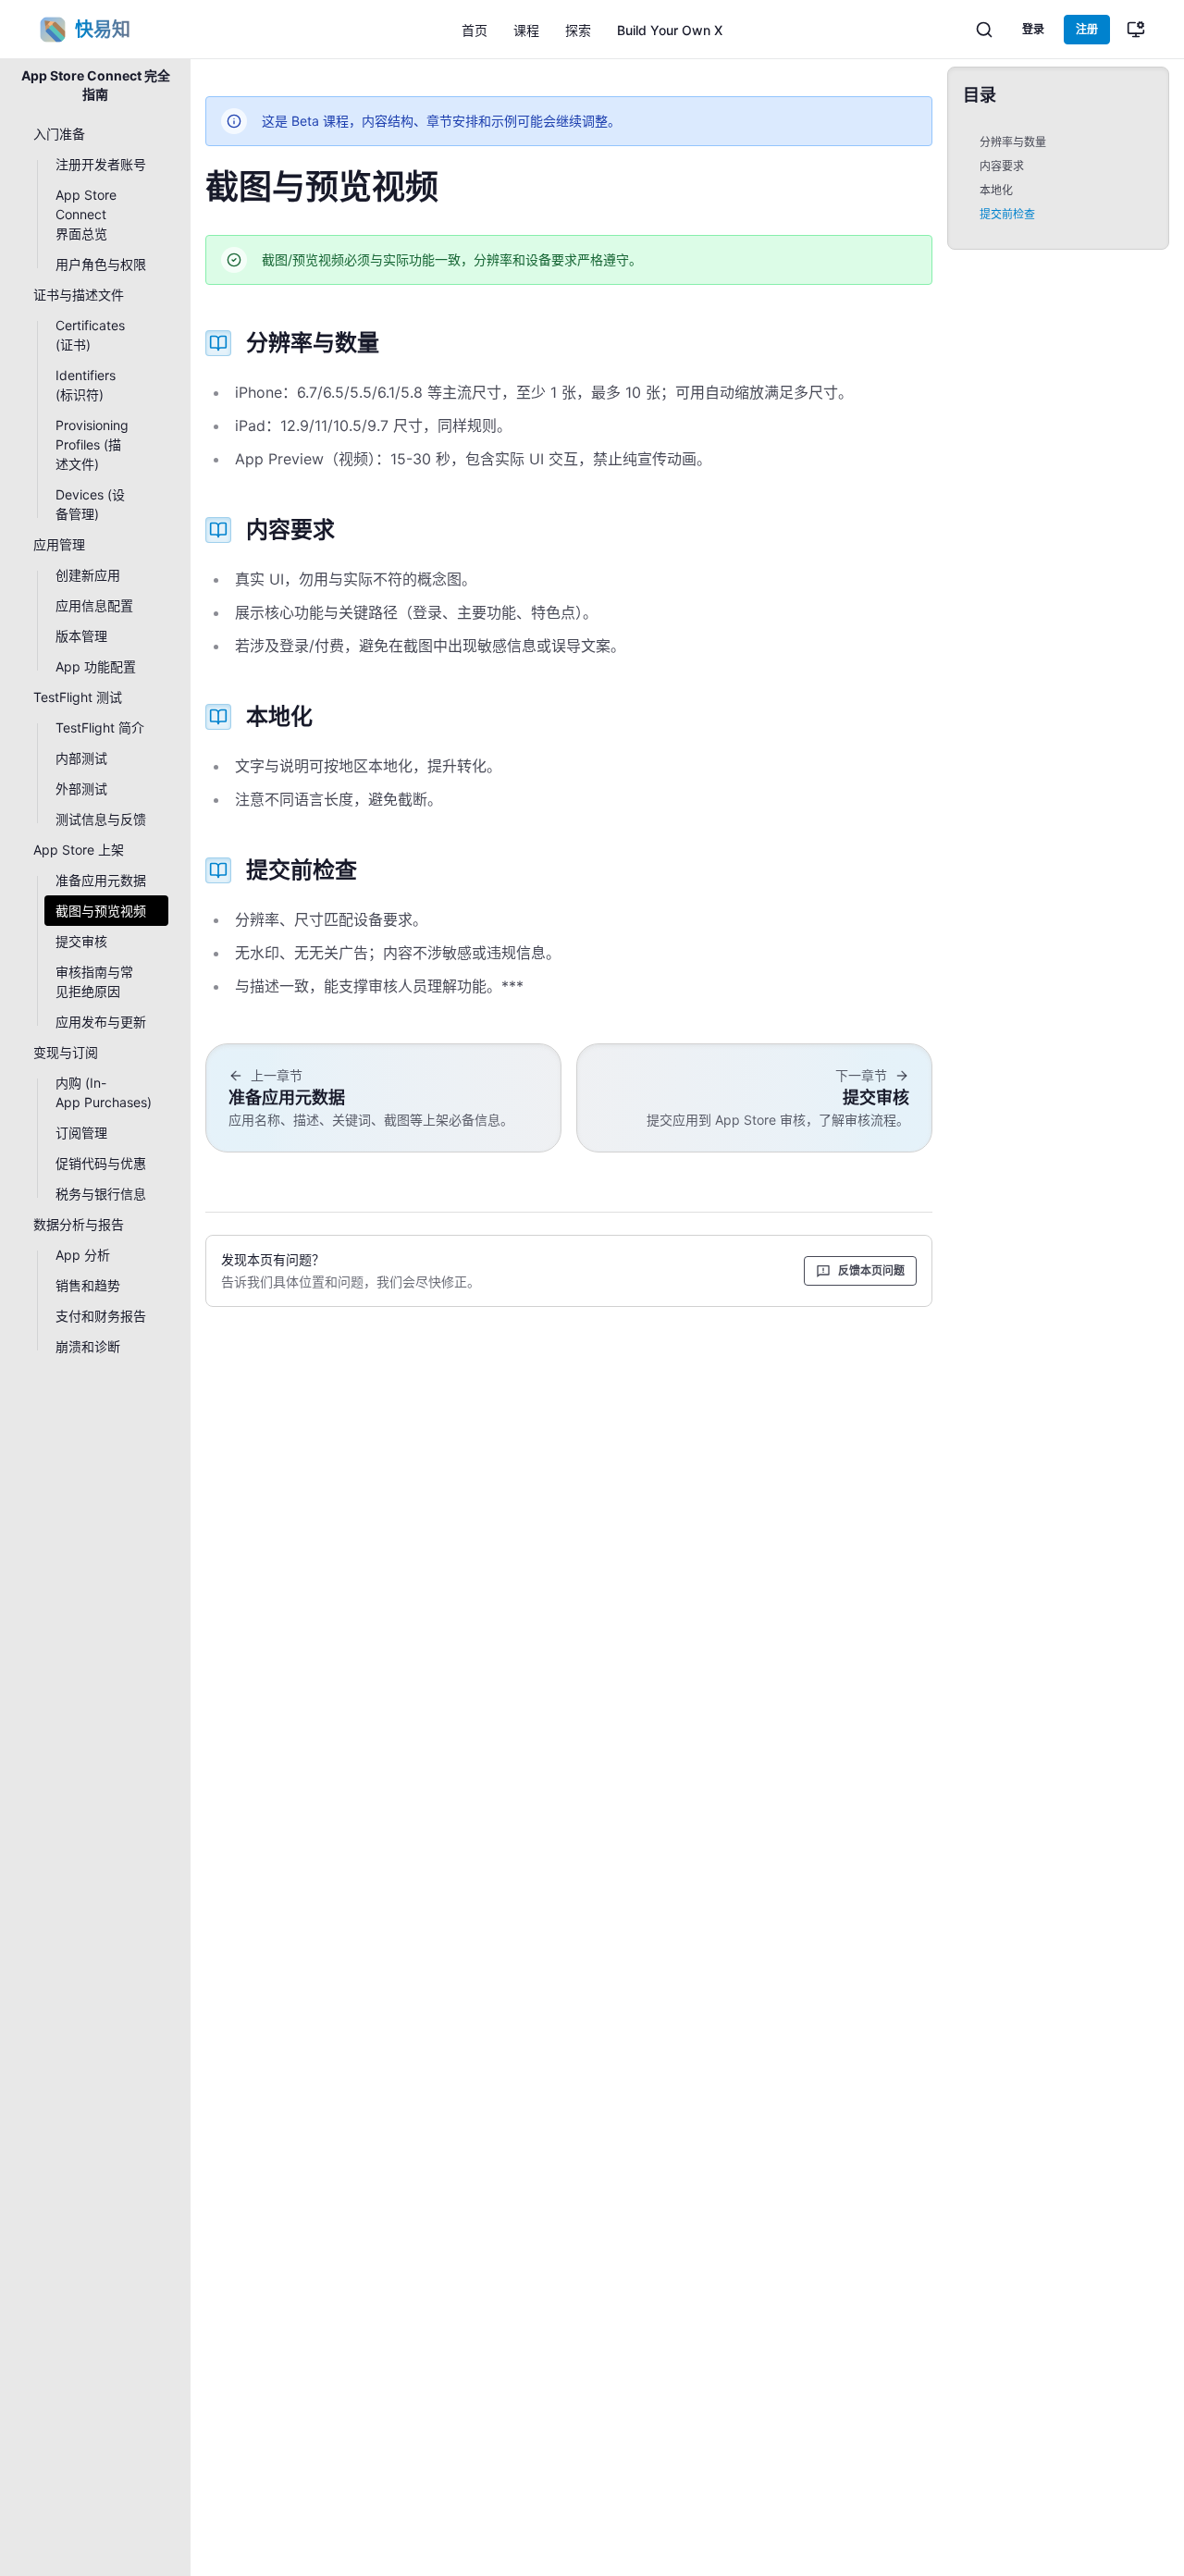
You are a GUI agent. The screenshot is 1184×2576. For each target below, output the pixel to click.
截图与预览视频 (101, 911)
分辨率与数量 (1013, 142)
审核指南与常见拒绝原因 (94, 981)
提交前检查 (1007, 214)
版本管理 (81, 636)
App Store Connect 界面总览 (86, 214)
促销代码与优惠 (101, 1163)
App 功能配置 (96, 666)
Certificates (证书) (90, 335)
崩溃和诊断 (88, 1346)
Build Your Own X (670, 30)
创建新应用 (88, 575)
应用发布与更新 (101, 1022)
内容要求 (1002, 166)
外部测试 (81, 789)
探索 (578, 30)
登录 (1033, 29)
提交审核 (81, 941)
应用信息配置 (94, 605)
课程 (526, 30)
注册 (1087, 29)
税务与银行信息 (101, 1194)
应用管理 (59, 544)
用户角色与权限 (101, 264)
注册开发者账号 (101, 164)
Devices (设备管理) (90, 504)
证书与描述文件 (79, 295)
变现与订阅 (66, 1052)
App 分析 (83, 1255)
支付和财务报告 (101, 1316)
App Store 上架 (79, 850)
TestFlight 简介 (100, 727)
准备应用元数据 (101, 880)
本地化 (996, 190)
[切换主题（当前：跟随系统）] (1136, 30)
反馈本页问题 (871, 1270)
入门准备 (59, 134)
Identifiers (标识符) (86, 385)
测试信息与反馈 (101, 819)
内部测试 (81, 758)
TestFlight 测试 (78, 697)
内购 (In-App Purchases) (104, 1092)
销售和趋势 (88, 1285)
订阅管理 (81, 1133)
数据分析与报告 (79, 1224)
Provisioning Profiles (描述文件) (92, 444)
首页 (475, 30)
